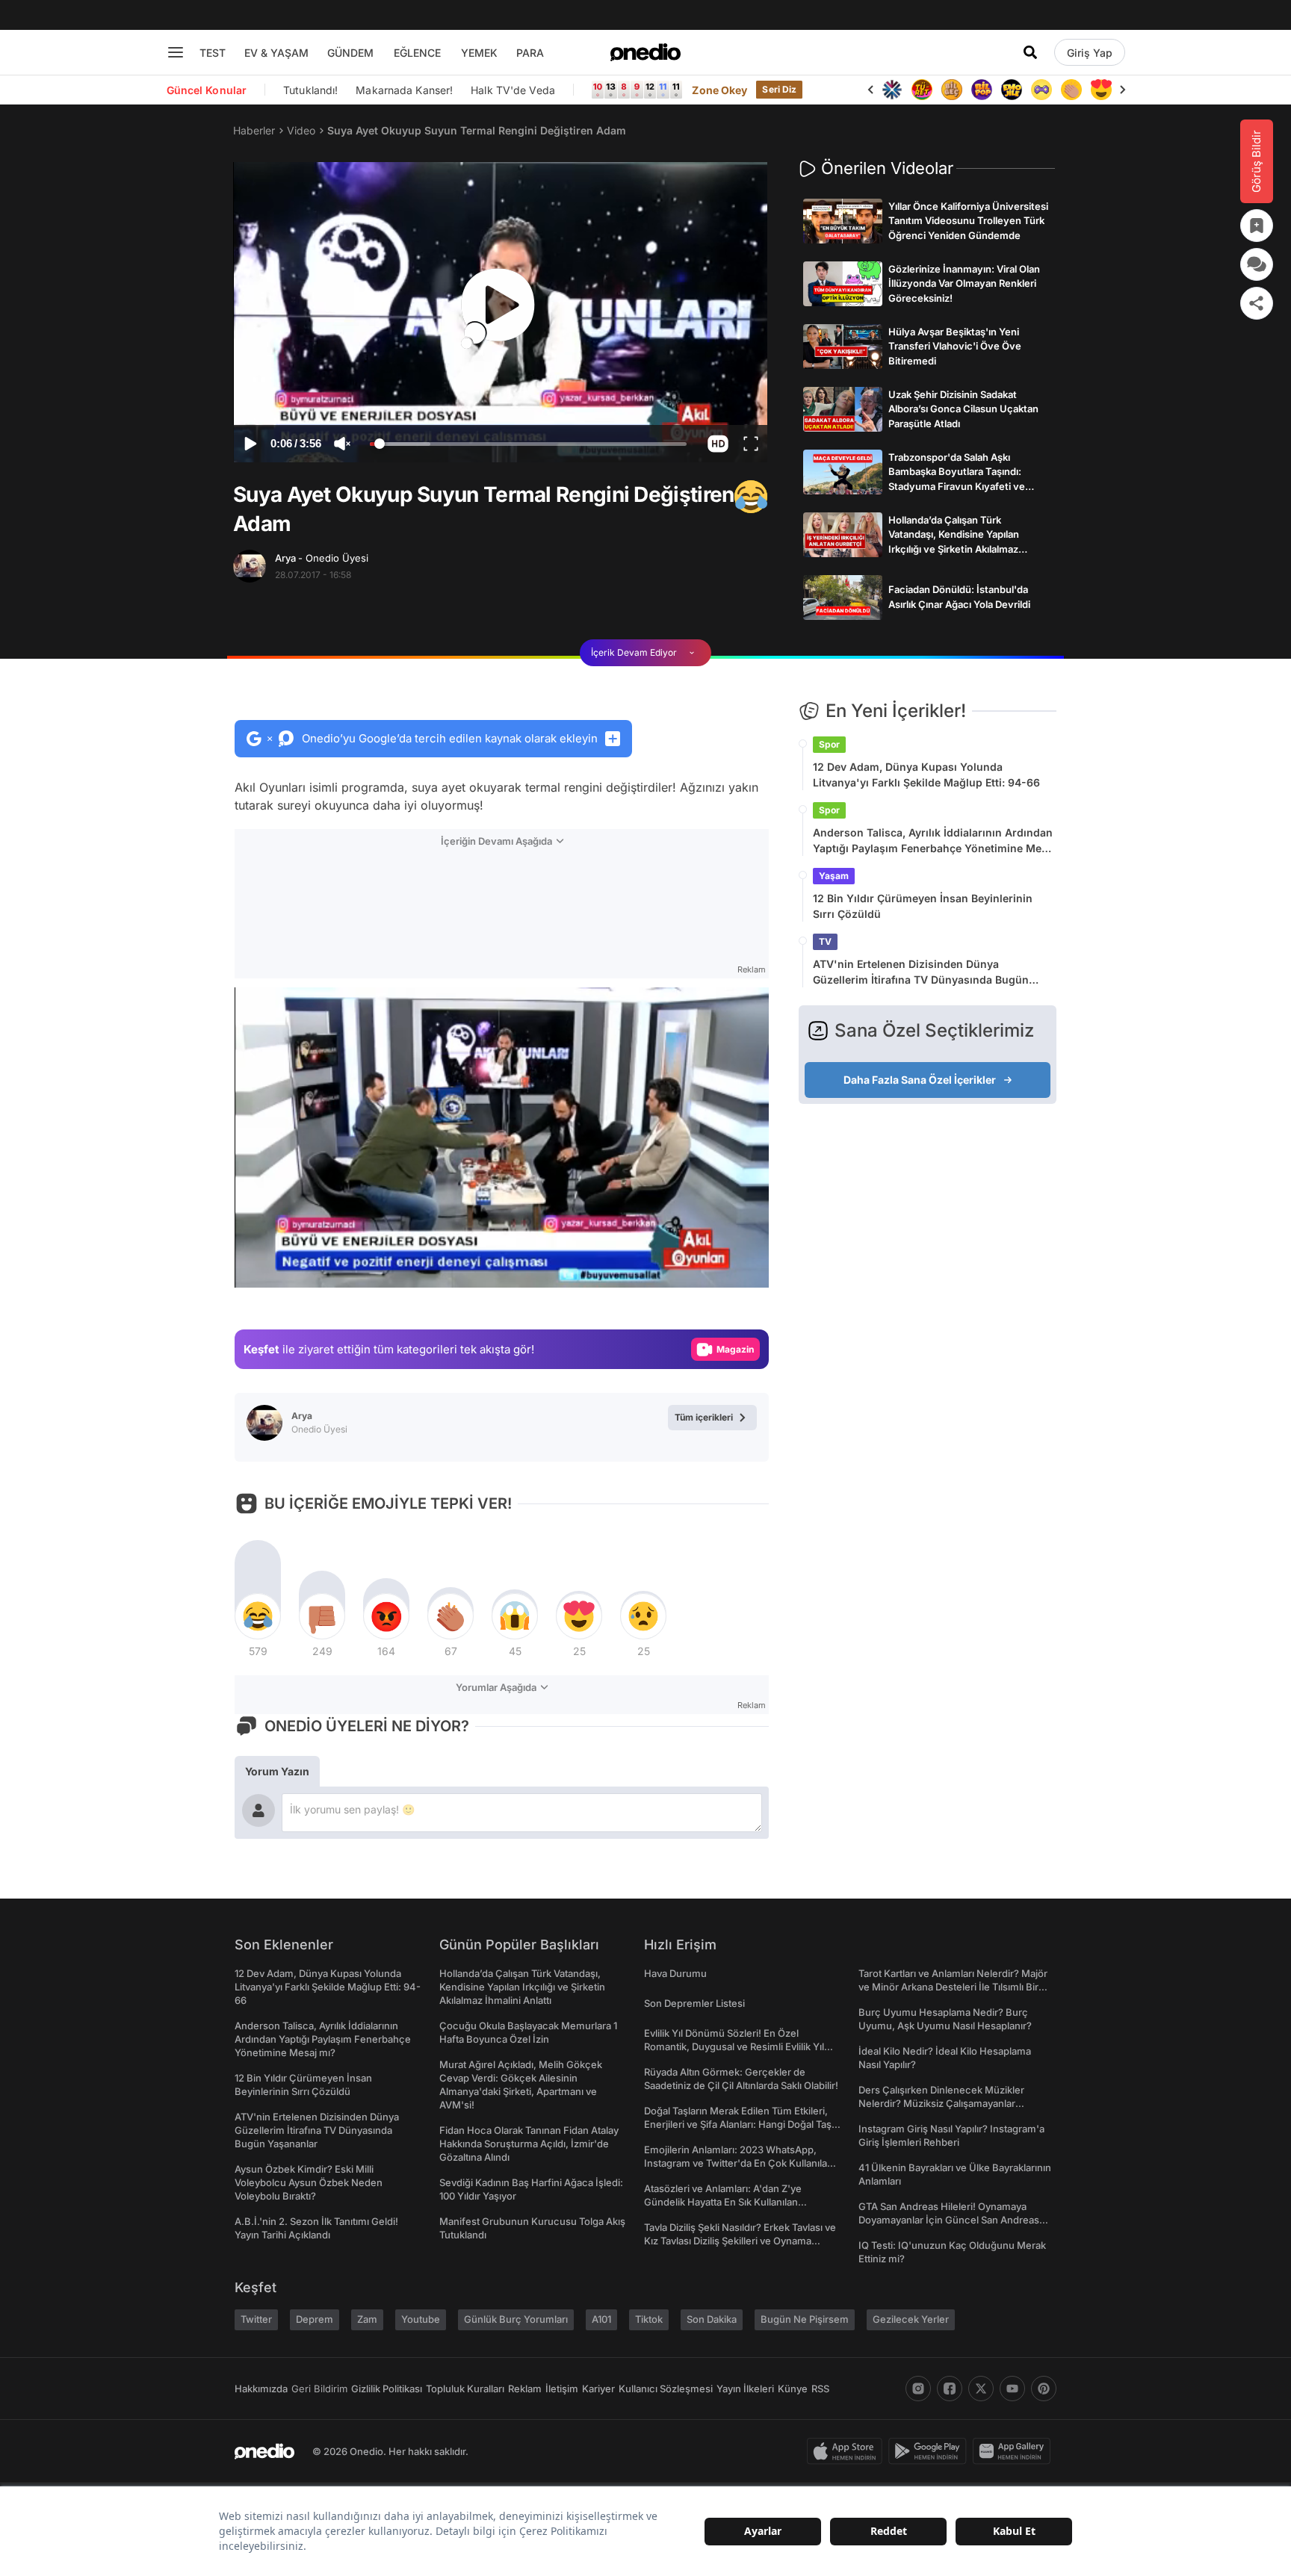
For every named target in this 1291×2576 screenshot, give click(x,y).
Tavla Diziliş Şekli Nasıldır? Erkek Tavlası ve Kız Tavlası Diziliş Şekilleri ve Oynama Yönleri (740, 2241)
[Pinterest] (1044, 2389)
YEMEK (479, 53)
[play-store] (931, 2451)
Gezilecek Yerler (911, 2319)
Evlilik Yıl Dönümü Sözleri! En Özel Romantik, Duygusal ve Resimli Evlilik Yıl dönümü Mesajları (734, 2046)
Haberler (254, 130)
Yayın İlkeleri (745, 2389)
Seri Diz (779, 89)
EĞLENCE (417, 53)
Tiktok (649, 2319)
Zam (367, 2319)
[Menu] (176, 52)
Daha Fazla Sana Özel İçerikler (920, 1080)
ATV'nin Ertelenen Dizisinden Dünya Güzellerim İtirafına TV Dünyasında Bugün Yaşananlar (921, 972)
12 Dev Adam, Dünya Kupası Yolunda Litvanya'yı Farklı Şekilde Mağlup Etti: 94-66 (926, 775)
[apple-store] (848, 2451)
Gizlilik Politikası (387, 2389)
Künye (793, 2389)
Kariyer (598, 2389)
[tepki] (258, 1616)
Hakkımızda (261, 2389)
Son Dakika (712, 2319)
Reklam (525, 2389)
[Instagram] (918, 2389)
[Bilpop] (952, 90)
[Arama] (1030, 52)
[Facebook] (950, 2389)
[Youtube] (1012, 2389)
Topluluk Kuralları (465, 2389)
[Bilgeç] (922, 90)
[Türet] (892, 90)
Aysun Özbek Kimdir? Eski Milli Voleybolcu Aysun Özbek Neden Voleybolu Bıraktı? (309, 2182)
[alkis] (1041, 90)
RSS (820, 2389)
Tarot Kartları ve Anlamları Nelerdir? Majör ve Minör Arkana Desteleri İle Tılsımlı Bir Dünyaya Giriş (953, 1987)
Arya (322, 558)
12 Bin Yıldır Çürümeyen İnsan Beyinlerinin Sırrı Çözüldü (923, 906)
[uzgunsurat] (1101, 90)
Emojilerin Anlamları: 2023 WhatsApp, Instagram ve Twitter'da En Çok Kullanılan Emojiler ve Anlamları (739, 2163)
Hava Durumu (675, 1973)
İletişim (562, 2389)
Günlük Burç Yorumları (516, 2319)
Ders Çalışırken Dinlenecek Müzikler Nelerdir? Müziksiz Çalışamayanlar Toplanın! (941, 2103)
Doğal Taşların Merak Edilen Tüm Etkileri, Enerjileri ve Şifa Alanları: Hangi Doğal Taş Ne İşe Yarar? (738, 2124)
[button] (718, 444)
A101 (601, 2319)
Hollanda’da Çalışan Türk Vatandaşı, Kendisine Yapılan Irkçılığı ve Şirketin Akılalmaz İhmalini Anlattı (522, 1987)
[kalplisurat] (1071, 90)
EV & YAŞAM (276, 53)
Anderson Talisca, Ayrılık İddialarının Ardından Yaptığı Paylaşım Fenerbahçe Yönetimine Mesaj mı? (935, 841)
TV (825, 941)
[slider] (528, 446)
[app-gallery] (1015, 2451)
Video (301, 130)
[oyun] (1012, 90)
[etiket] (751, 497)
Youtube (421, 2319)
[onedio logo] (645, 52)
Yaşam (834, 876)
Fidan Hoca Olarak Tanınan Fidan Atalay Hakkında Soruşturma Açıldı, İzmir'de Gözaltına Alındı (529, 2144)
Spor (829, 744)
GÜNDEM (350, 53)
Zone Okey (719, 90)
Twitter (256, 2319)
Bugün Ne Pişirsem (805, 2319)
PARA (530, 53)
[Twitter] (981, 2389)
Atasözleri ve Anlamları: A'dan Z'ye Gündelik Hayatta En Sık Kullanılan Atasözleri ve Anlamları (723, 2202)
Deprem (315, 2319)
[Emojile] (982, 90)
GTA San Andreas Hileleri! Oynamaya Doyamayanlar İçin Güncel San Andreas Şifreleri (949, 2220)
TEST (213, 53)
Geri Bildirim (319, 2389)
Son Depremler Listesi (694, 2003)
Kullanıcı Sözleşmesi (666, 2389)
